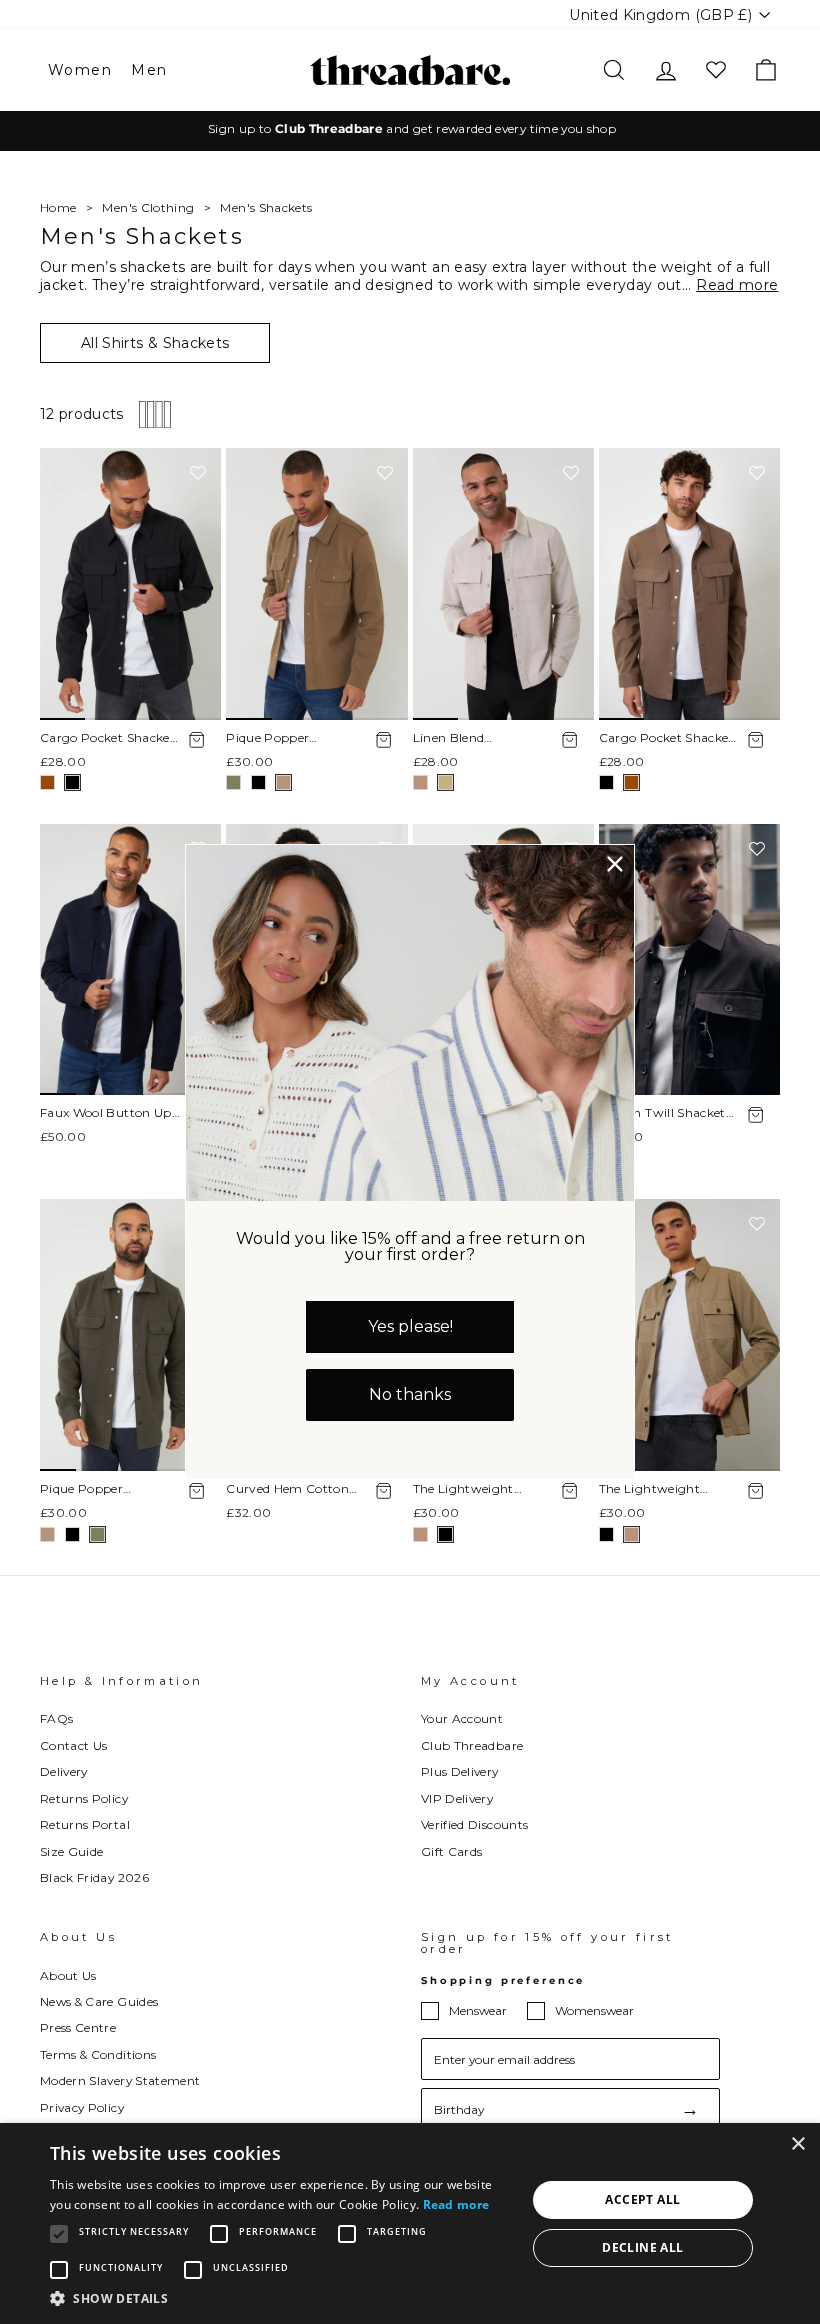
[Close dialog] (615, 864)
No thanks (410, 1394)
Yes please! (410, 1326)
